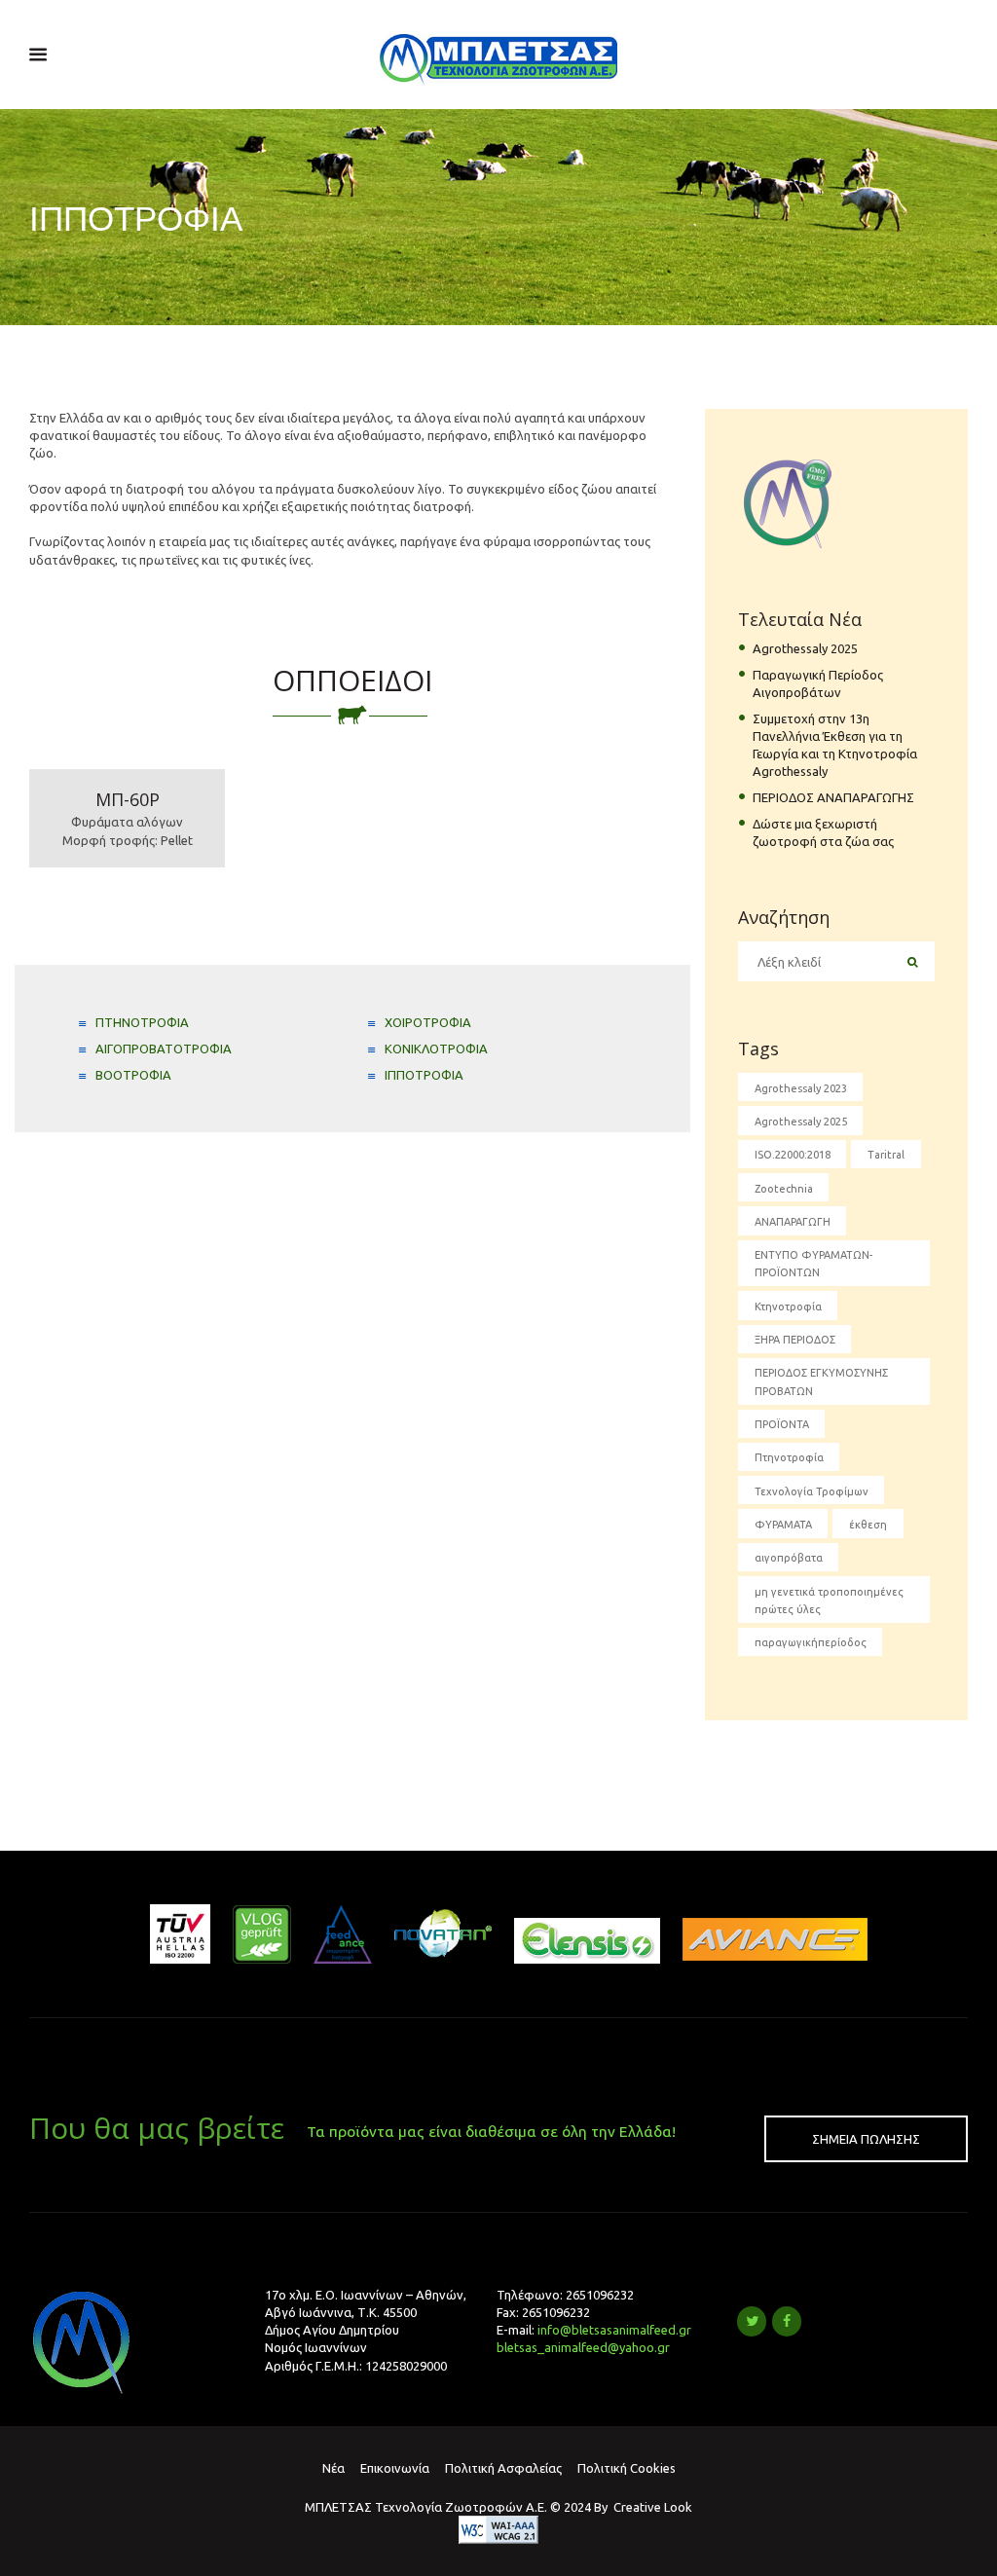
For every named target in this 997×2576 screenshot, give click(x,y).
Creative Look (653, 2507)
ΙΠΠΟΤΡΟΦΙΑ (424, 1075)
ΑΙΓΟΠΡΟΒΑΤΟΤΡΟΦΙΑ (164, 1049)
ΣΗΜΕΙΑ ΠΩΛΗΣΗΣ (866, 2139)
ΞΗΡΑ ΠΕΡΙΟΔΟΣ (795, 1340)
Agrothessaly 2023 (801, 1088)
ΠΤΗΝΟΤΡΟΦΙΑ (142, 1022)
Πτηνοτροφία (789, 1457)
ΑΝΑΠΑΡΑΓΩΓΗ (793, 1222)
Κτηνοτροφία (788, 1306)
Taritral (886, 1155)
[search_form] (913, 962)
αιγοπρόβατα (789, 1558)
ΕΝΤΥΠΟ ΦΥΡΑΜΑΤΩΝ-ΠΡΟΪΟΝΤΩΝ (813, 1264)
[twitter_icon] (752, 2321)
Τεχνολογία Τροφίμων (812, 1491)
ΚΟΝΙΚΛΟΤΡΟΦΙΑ (436, 1049)
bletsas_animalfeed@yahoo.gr (583, 2347)
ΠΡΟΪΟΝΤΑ (782, 1424)
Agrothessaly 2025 (805, 648)
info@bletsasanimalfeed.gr (614, 2330)
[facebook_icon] (787, 2321)
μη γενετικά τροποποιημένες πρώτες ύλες (829, 1601)
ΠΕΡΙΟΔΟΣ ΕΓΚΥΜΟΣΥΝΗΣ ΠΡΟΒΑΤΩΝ (821, 1381)
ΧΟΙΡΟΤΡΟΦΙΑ (428, 1022)
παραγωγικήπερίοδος (811, 1642)
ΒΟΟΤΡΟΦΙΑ (133, 1075)
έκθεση (868, 1525)
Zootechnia (784, 1189)
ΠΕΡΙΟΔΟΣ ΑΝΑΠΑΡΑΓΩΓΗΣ (833, 797)
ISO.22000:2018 (793, 1155)
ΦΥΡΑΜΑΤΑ (783, 1525)
